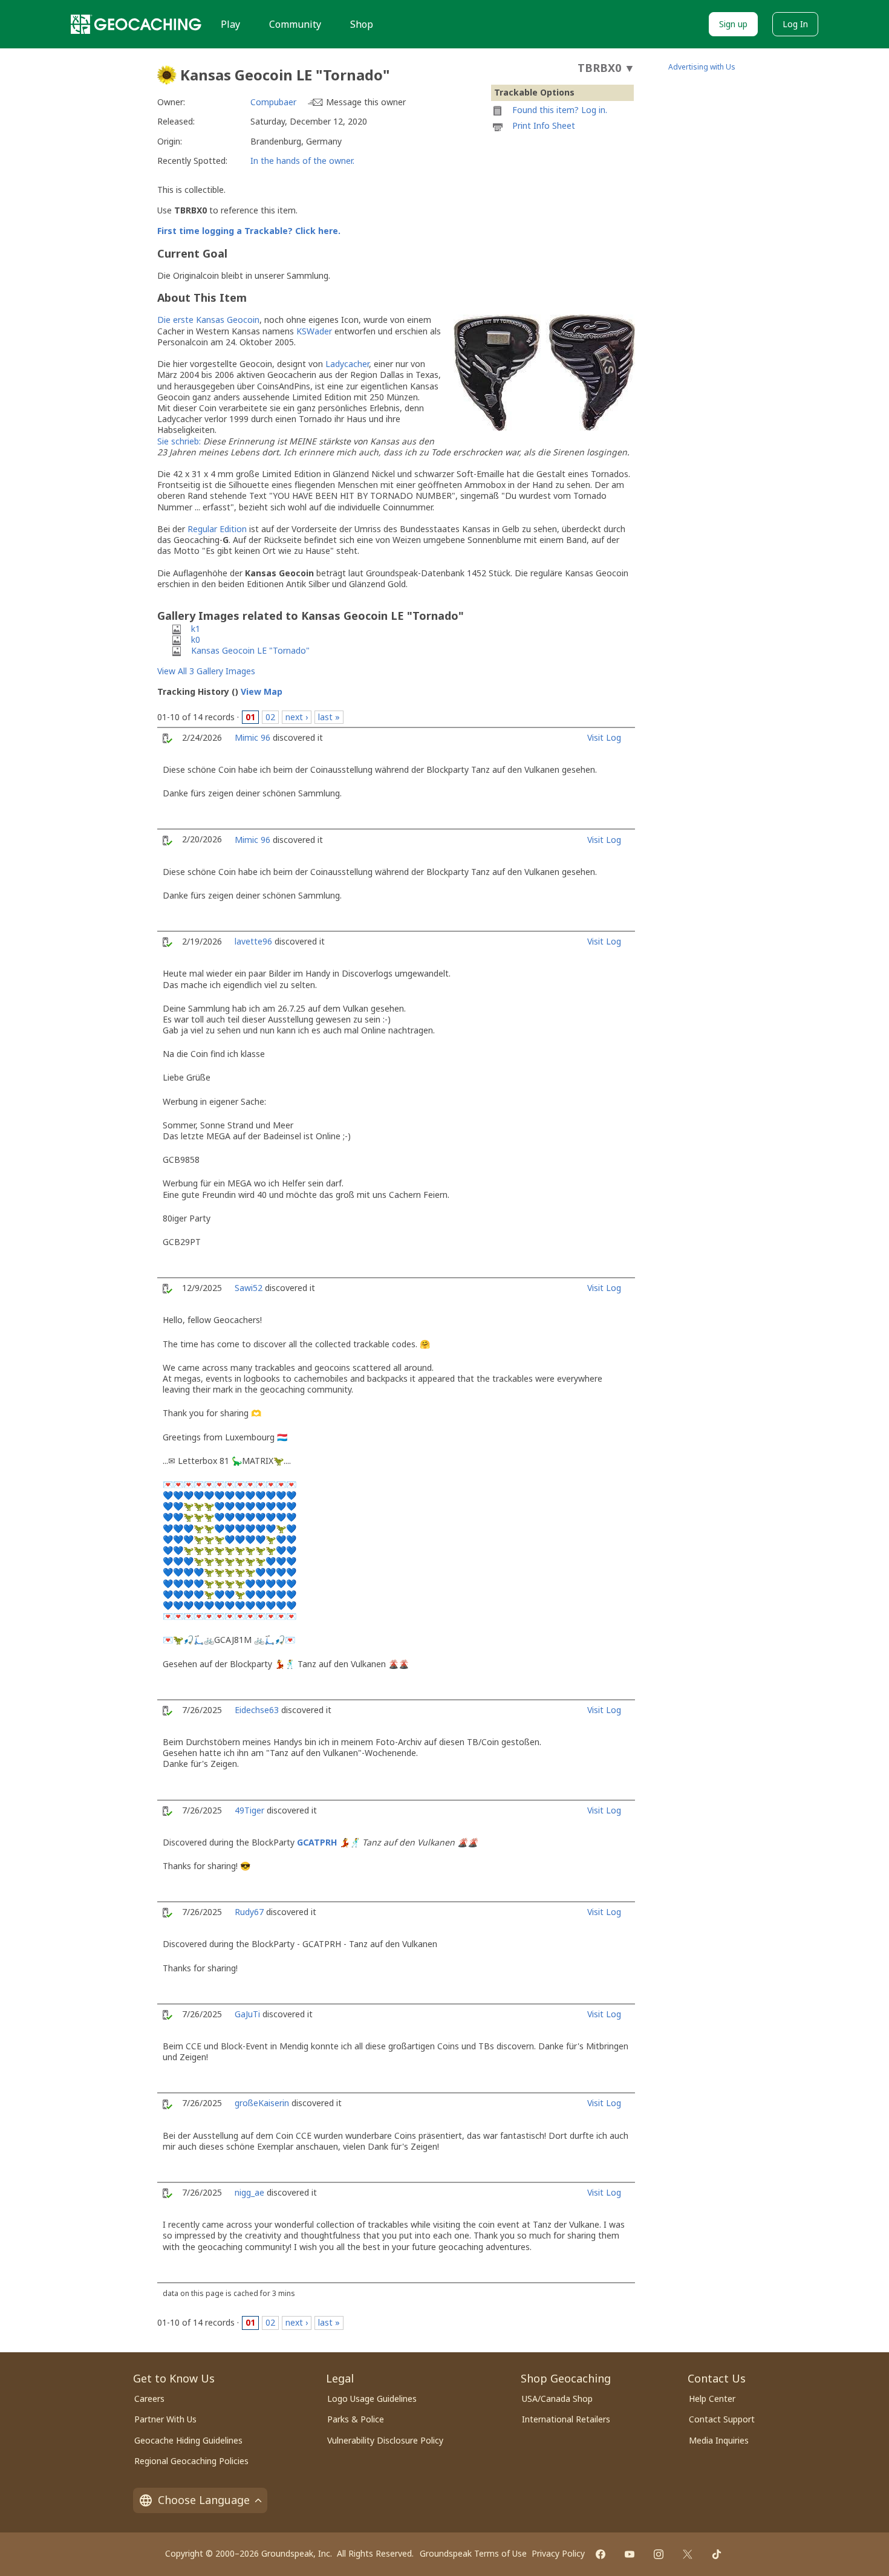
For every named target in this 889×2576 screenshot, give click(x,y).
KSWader (314, 331)
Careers (149, 2399)
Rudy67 (249, 1912)
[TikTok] (717, 2554)
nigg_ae (249, 2192)
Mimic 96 (252, 737)
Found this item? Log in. (560, 110)
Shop (362, 24)
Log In (795, 24)
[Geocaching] (136, 24)
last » (329, 717)
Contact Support (722, 2419)
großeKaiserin (262, 2103)
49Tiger (249, 1810)
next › (297, 717)
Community (295, 24)
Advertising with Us (702, 67)
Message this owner (366, 102)
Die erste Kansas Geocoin (208, 320)
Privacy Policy (558, 2553)
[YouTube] (630, 2554)
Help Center (712, 2399)
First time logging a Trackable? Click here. (249, 231)
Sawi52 (249, 1288)
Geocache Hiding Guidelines (188, 2440)
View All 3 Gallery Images (206, 671)
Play (230, 24)
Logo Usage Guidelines (372, 2399)
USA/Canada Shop (557, 2399)
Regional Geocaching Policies (191, 2461)
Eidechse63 (257, 1710)
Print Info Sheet (544, 125)
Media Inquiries (719, 2440)
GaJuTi (247, 2014)
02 (270, 717)
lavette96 (253, 941)
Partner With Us (165, 2419)
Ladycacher (347, 364)
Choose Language (204, 2500)
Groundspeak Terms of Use (473, 2553)
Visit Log (604, 737)
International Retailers (566, 2419)
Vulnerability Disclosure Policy (385, 2440)
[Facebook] (601, 2554)
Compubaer (273, 102)
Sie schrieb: (179, 441)
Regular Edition (217, 529)
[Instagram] (659, 2554)
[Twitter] (688, 2554)
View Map (262, 691)
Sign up (733, 24)
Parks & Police (356, 2419)
